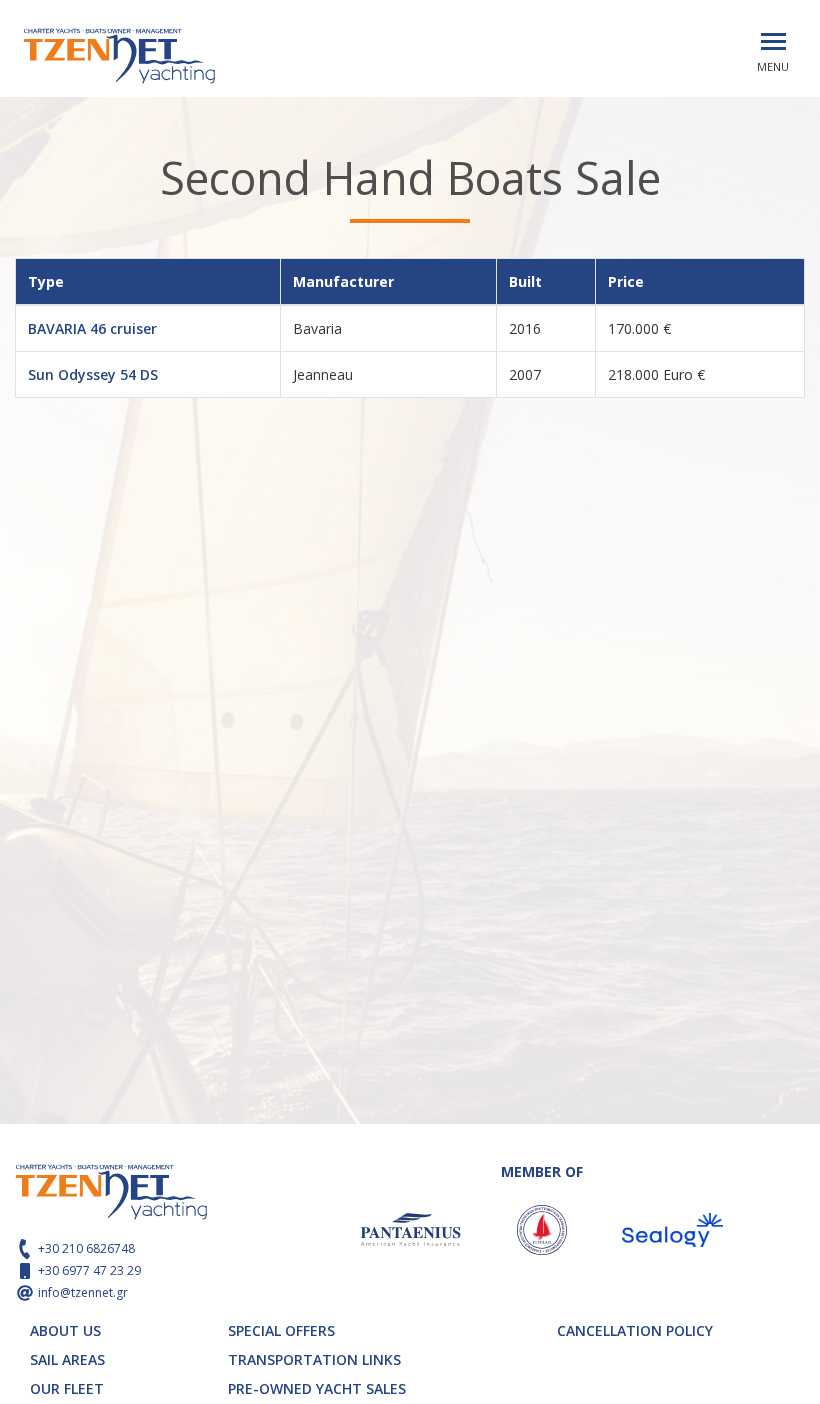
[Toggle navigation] (773, 41)
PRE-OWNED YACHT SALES (317, 1388)
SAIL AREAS (67, 1359)
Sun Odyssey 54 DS (93, 374)
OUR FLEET (67, 1388)
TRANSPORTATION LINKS (314, 1359)
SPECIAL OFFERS (281, 1330)
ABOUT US (65, 1330)
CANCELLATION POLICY (635, 1330)
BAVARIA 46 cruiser (92, 328)
